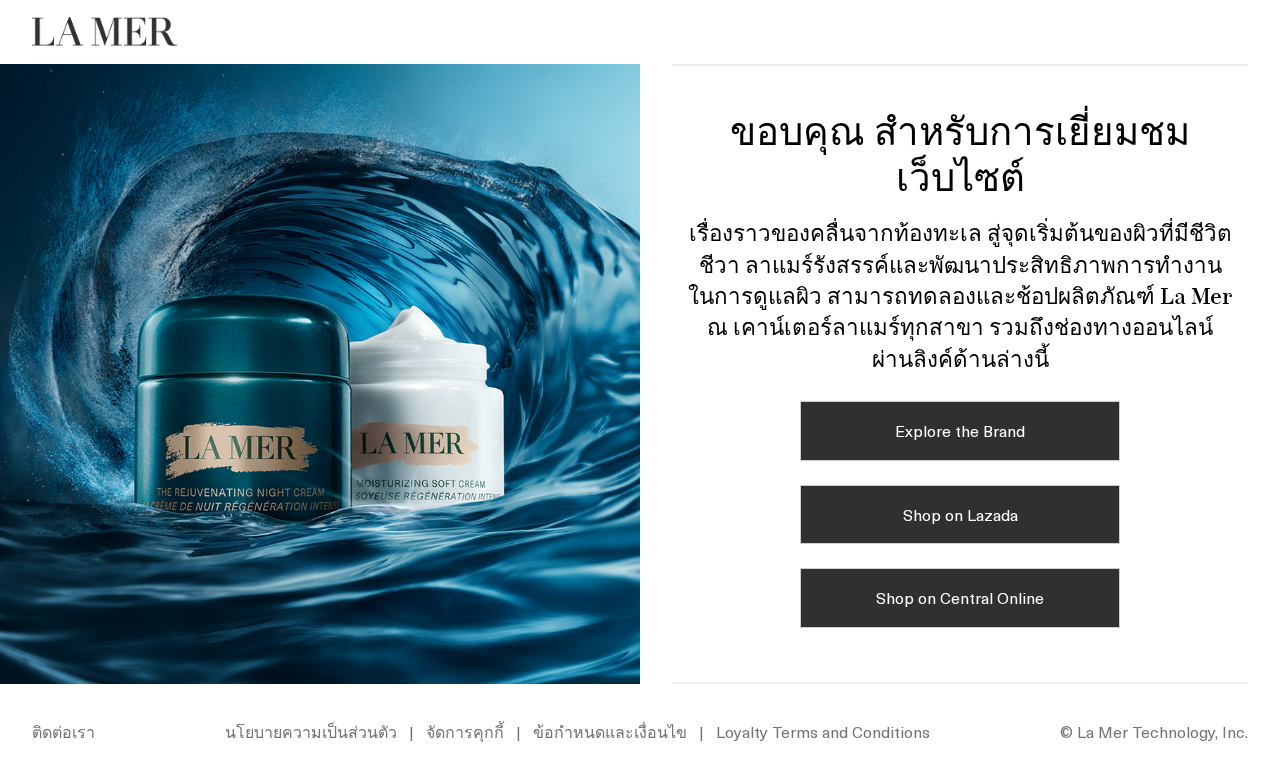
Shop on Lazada (960, 514)
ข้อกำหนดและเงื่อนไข (610, 731)
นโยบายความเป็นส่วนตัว (311, 731)
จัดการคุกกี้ (465, 731)
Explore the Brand (960, 430)
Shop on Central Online (960, 597)
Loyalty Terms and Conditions (823, 731)
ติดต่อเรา (63, 731)
